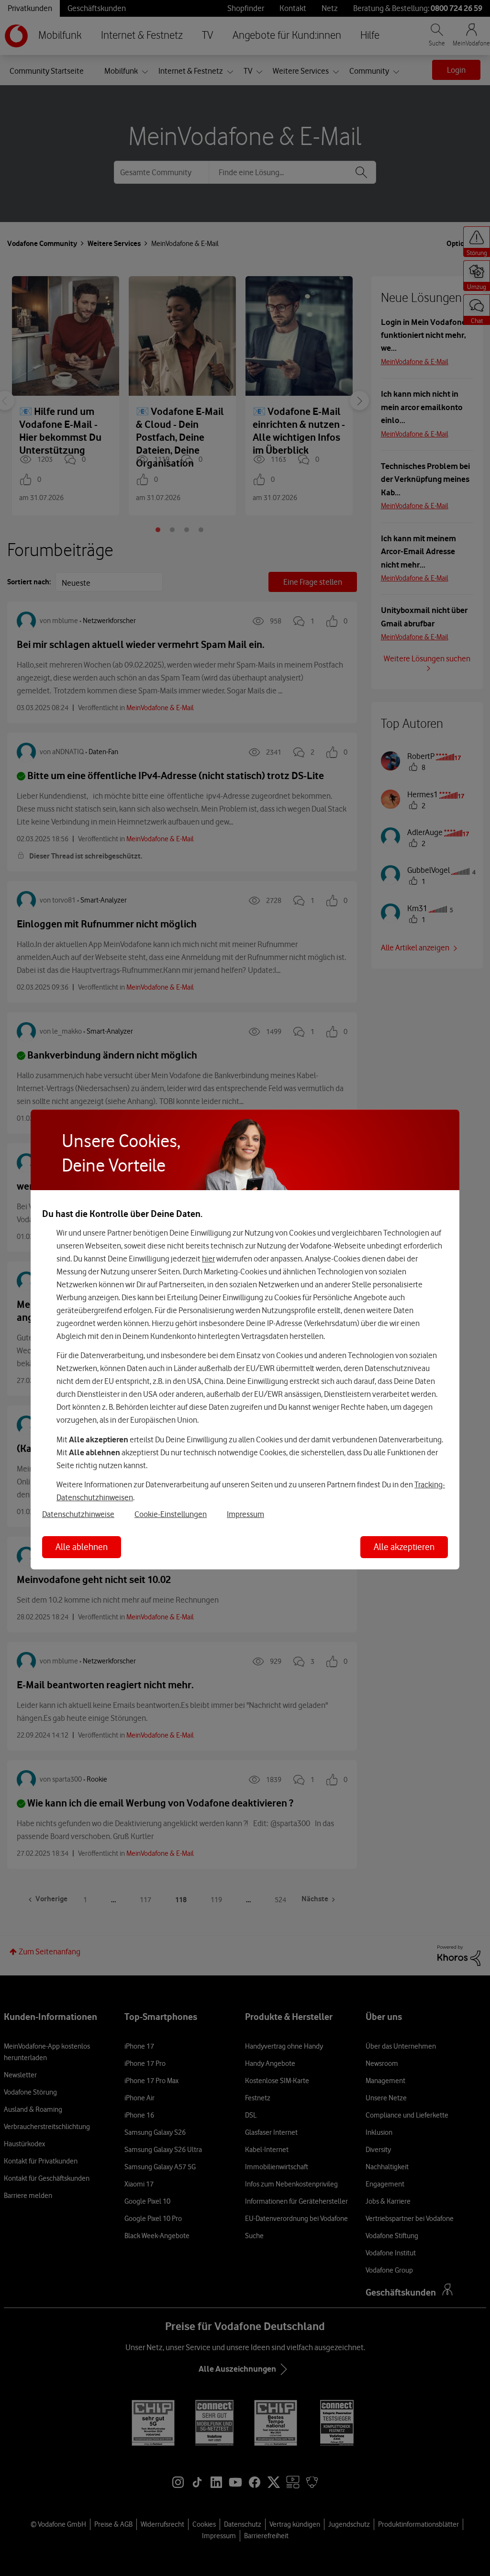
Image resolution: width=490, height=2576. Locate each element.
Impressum (245, 1514)
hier (208, 1258)
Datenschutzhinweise (78, 1514)
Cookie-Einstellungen (171, 1514)
